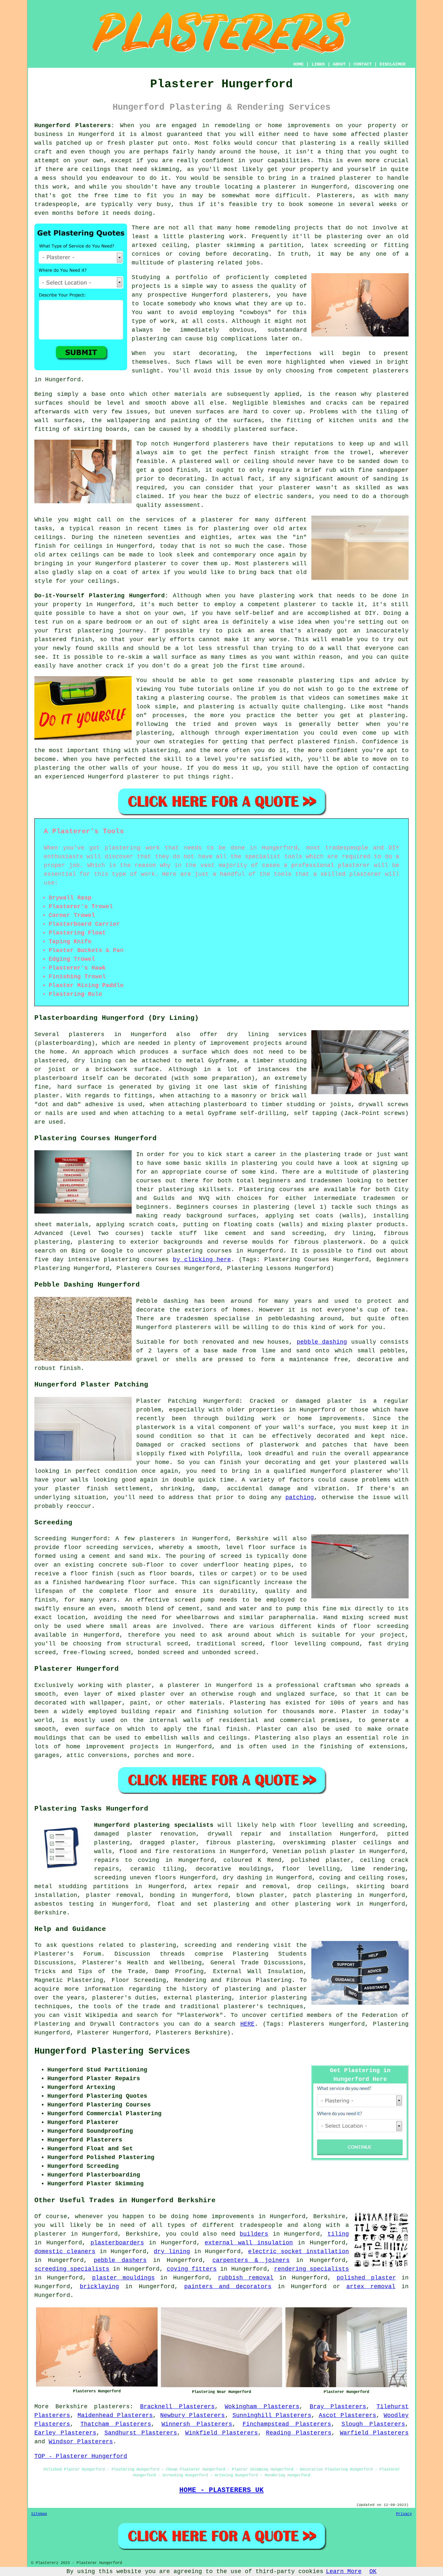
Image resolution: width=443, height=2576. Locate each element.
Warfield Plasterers (374, 2433)
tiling (338, 2234)
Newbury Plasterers (192, 2415)
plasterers (271, 564)
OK (373, 2571)
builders (254, 2234)
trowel (361, 453)
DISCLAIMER (392, 64)
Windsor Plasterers (81, 2442)
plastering (150, 339)
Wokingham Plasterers (262, 2407)
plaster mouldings (123, 2278)
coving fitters (192, 2269)
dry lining (172, 2252)
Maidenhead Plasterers (115, 2415)
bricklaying (99, 2287)
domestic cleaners (65, 2252)
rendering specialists (311, 2269)
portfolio (192, 277)
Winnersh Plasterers (197, 2424)
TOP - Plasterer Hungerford (81, 2456)
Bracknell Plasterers (177, 2407)
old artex (290, 529)
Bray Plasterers (338, 2407)
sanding (385, 479)
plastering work (216, 237)
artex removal (371, 2287)
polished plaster (366, 2278)
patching (300, 1497)
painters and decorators (228, 2287)
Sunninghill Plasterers (272, 2415)
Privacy (404, 2514)
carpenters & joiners (251, 2260)
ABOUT (339, 64)
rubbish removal (246, 2278)
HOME (298, 64)
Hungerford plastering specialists (154, 1825)
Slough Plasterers (373, 2424)
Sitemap (39, 2514)
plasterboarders (117, 2243)
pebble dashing (322, 1342)
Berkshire (50, 1913)
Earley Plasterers (65, 2433)
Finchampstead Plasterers (287, 2424)
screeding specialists (72, 2269)
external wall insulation (249, 2243)
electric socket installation (299, 2252)
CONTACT (363, 64)
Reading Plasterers (299, 2433)
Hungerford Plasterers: (74, 126)
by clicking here (202, 1260)
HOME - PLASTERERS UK (221, 2490)
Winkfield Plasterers (221, 2433)
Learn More (344, 2571)
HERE (247, 2024)
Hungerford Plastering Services (112, 2051)
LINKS (318, 64)
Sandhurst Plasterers (141, 2433)
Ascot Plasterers (347, 2415)
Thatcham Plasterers (116, 2424)
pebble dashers (120, 2260)
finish (45, 546)
